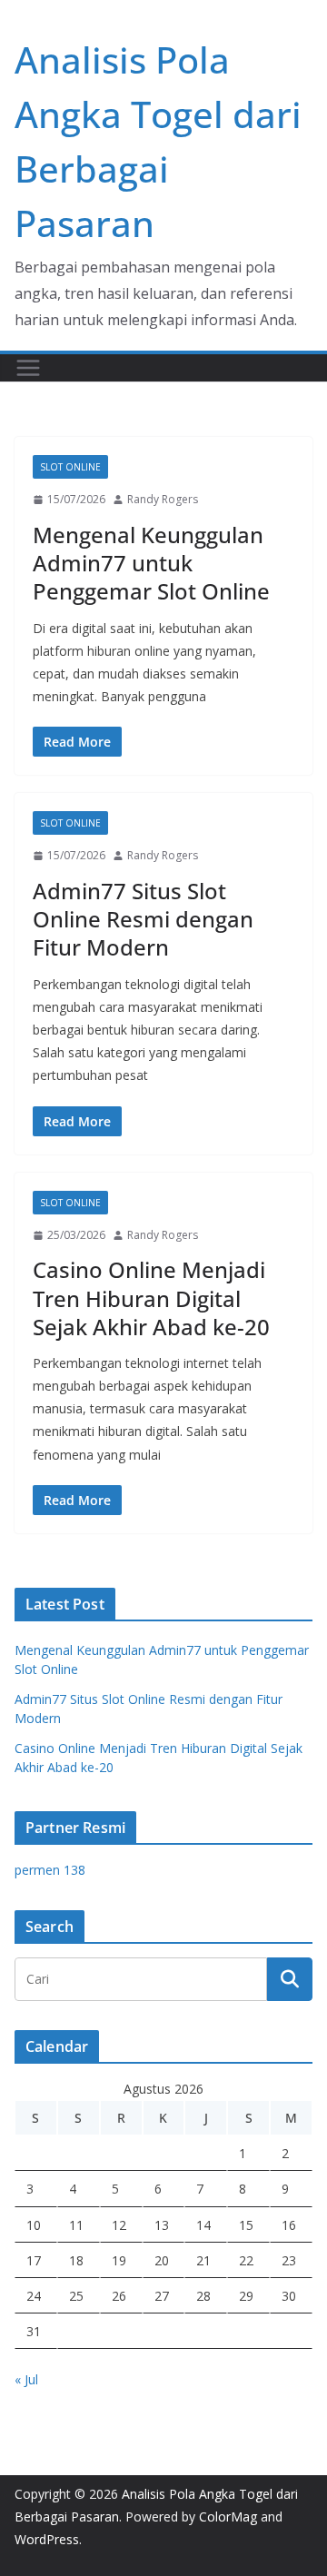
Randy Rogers (163, 499)
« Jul (26, 2379)
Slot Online (70, 467)
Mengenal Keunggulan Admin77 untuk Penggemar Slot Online (151, 563)
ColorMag (228, 2517)
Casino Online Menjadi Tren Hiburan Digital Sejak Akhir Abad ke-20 (151, 1298)
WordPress (47, 2539)
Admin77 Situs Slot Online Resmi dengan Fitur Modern (143, 919)
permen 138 (50, 1870)
